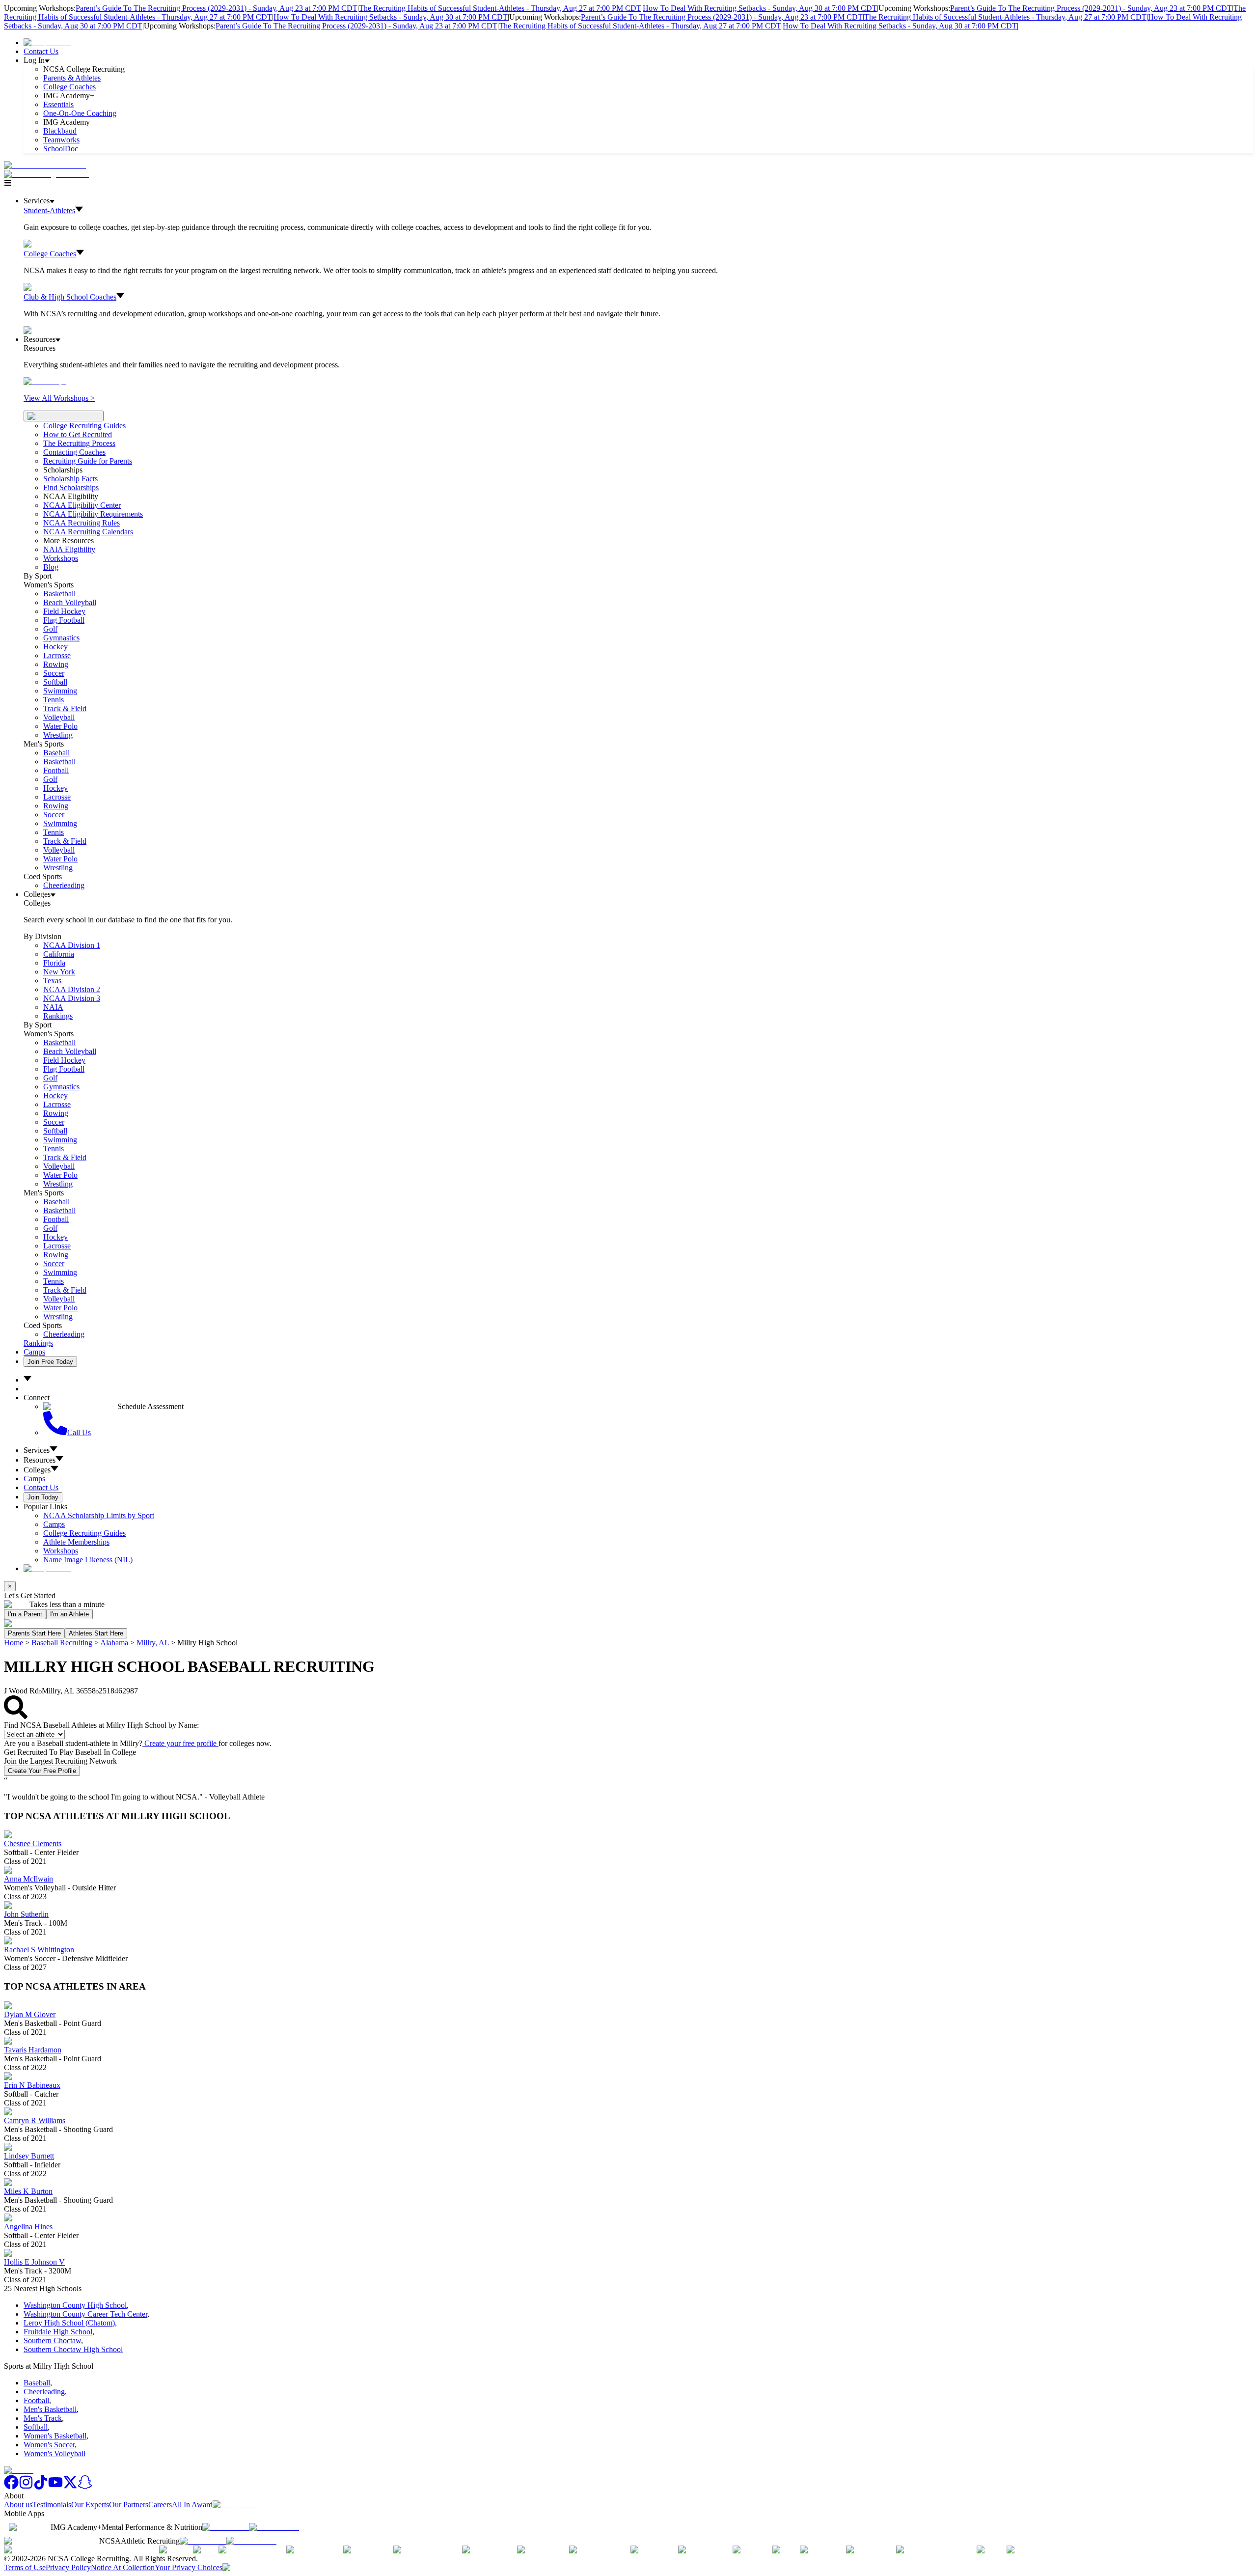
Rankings (58, 1016)
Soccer (54, 673)
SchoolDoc (61, 149)
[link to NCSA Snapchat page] (85, 2487)
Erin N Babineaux (32, 2085)
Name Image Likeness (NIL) (88, 1560)
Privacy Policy (68, 2567)
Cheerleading (64, 885)
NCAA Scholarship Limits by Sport (99, 1515)
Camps (34, 1352)
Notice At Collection (123, 2567)
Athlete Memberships (76, 1542)
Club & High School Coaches (70, 297)
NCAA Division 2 (72, 989)
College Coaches (69, 87)
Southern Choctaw (52, 2341)
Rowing (56, 664)
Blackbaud (60, 131)
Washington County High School (75, 2305)
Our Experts (90, 2505)
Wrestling (58, 735)
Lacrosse (57, 655)
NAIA (53, 1007)
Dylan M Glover (30, 2014)
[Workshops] (45, 381)
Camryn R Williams (35, 2120)
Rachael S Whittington (39, 1950)
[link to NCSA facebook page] (11, 2487)
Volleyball (59, 717)
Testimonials (52, 2505)
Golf (50, 629)
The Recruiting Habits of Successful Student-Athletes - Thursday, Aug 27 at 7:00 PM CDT (500, 8)
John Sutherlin (26, 1914)
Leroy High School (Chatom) (69, 2323)
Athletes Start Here (96, 1633)
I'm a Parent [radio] (25, 1614)
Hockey (55, 647)
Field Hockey (64, 611)
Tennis (54, 700)
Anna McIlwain (28, 1879)
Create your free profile (180, 1743)
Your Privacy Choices (189, 2567)
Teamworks (61, 140)
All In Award (192, 2505)
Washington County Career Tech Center (85, 2314)
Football (56, 770)
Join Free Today (50, 1362)
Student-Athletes (49, 210)
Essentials (58, 104)
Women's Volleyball (55, 2453)
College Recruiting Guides (84, 426)
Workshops (61, 1551)
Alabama (114, 1643)
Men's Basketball (50, 2409)
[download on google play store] (276, 2527)
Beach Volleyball (70, 602)
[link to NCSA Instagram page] (26, 2487)
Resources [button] (40, 1460)
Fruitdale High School (58, 2332)
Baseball (56, 753)
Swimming (60, 691)
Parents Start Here (34, 1633)
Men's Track (43, 2418)
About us (18, 2505)
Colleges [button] (37, 1470)
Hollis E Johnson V (34, 2262)
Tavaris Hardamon (33, 2050)
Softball (55, 682)
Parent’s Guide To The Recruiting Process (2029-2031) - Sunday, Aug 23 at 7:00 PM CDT (217, 8)
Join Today (43, 1497)
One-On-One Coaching (80, 113)
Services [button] (37, 1450)
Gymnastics (61, 638)
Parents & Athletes (72, 78)
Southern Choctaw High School (73, 2349)
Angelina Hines (28, 2227)
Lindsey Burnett (29, 2156)
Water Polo (60, 726)
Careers (160, 2505)
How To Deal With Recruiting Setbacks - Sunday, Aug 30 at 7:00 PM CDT (760, 8)
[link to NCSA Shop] (47, 42)
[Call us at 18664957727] (45, 165)
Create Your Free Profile (42, 1771)
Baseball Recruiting (62, 1643)
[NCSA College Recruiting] (49, 174)
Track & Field (65, 708)
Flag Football (64, 620)
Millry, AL (153, 1643)
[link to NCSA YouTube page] (55, 2487)
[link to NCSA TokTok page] (41, 2487)
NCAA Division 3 (72, 998)
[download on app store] (226, 2527)
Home (14, 1643)
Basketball (59, 594)
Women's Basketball (55, 2436)
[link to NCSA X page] (70, 2487)
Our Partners (129, 2505)
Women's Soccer (49, 2445)
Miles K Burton (28, 2191)
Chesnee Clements (33, 1843)
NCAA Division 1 (72, 945)
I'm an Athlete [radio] (69, 1614)
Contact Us (41, 51)
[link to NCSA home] (19, 2470)
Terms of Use (25, 2567)
